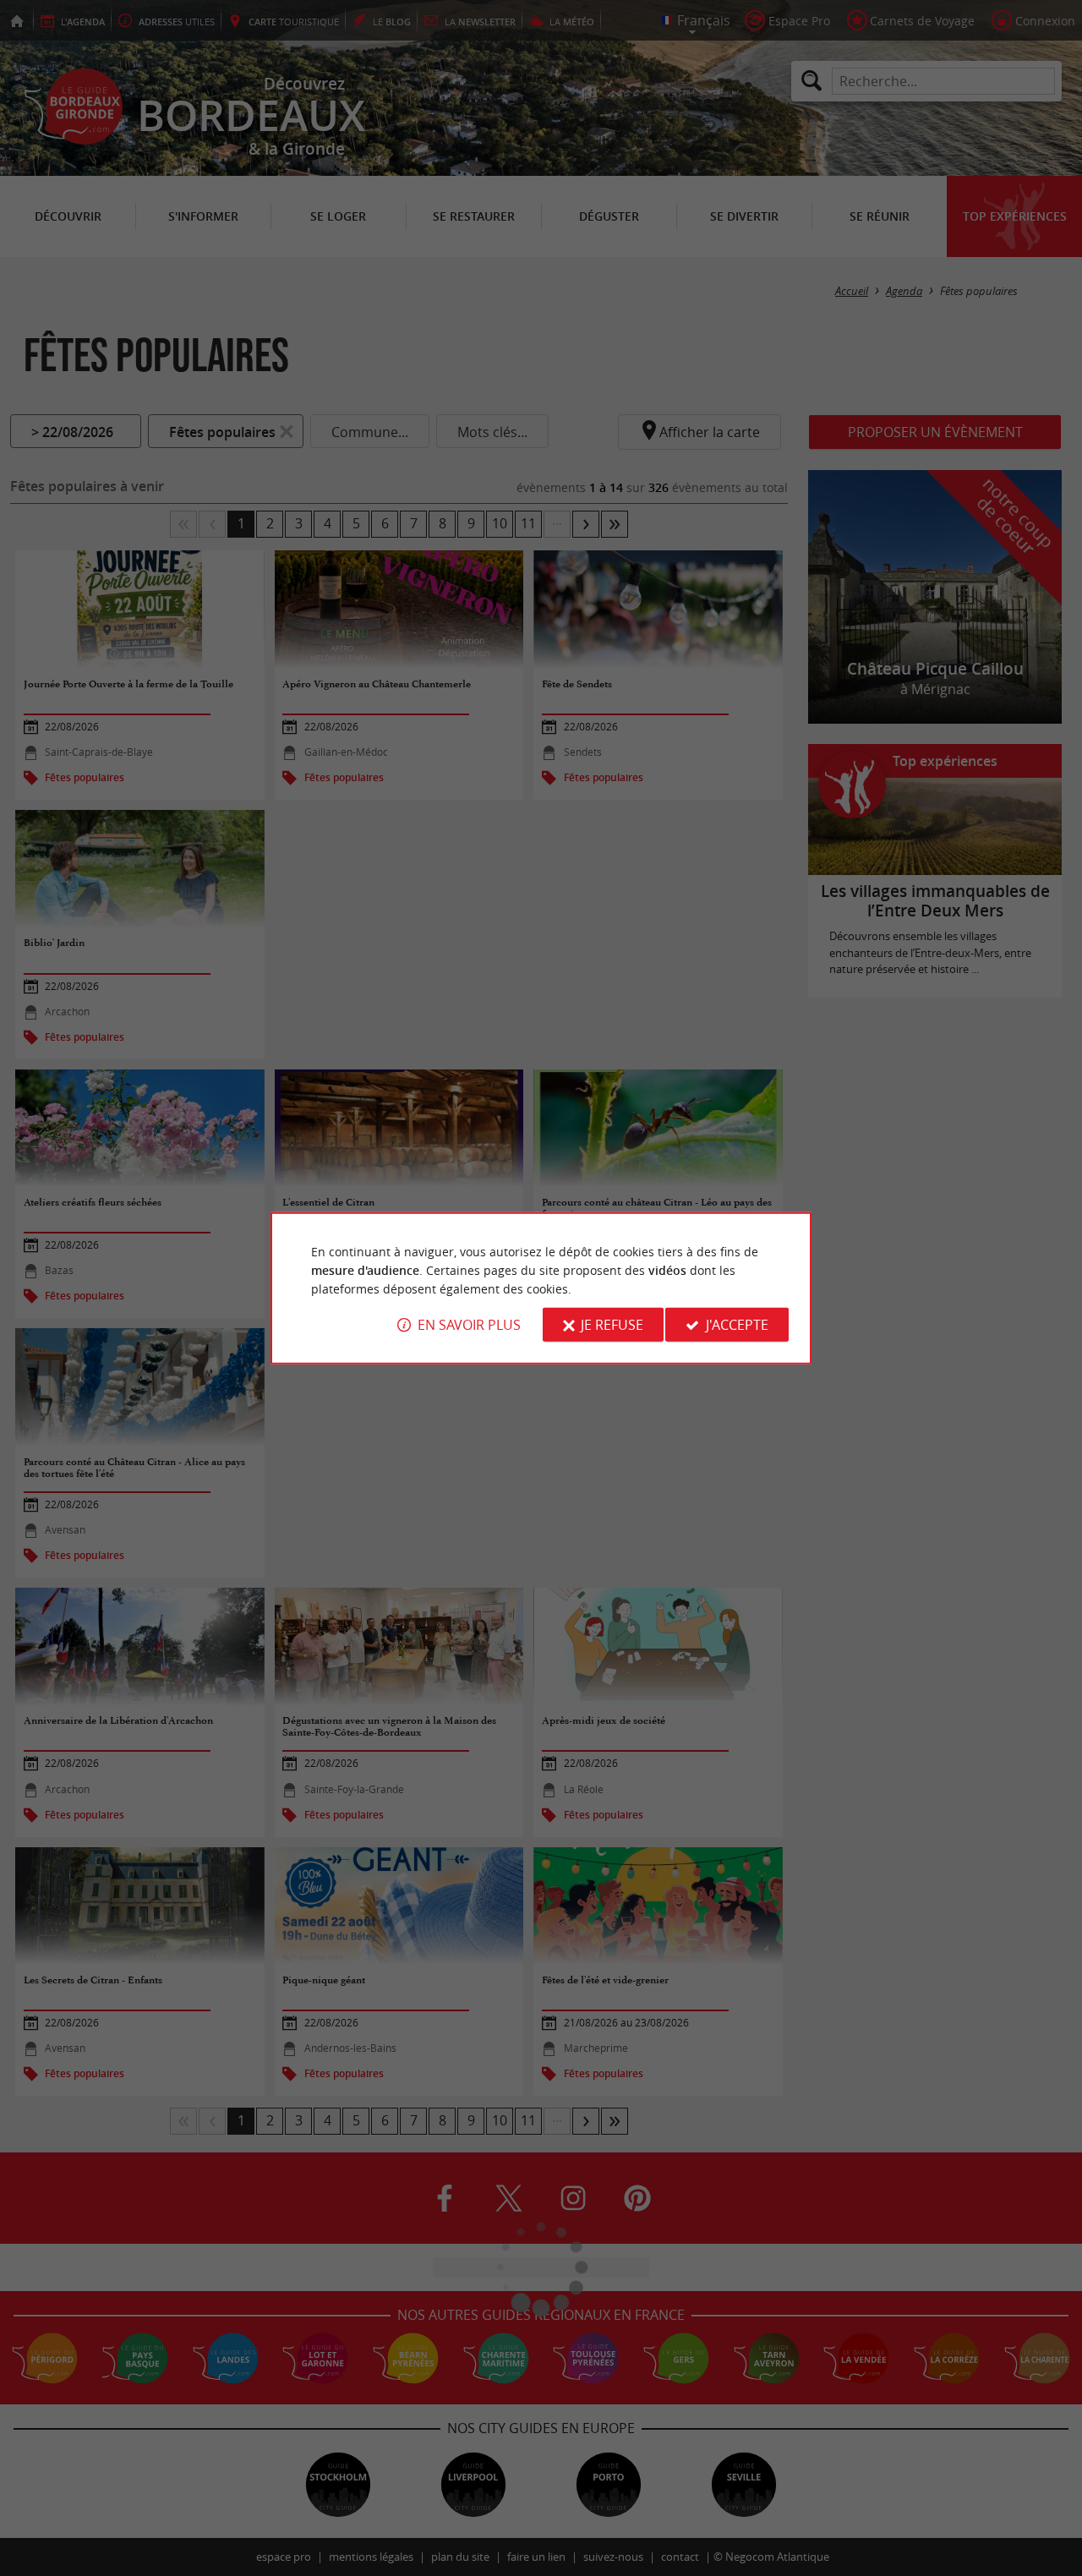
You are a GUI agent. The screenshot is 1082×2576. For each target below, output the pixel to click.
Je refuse (612, 1325)
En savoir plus (469, 1325)
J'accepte (737, 1325)
